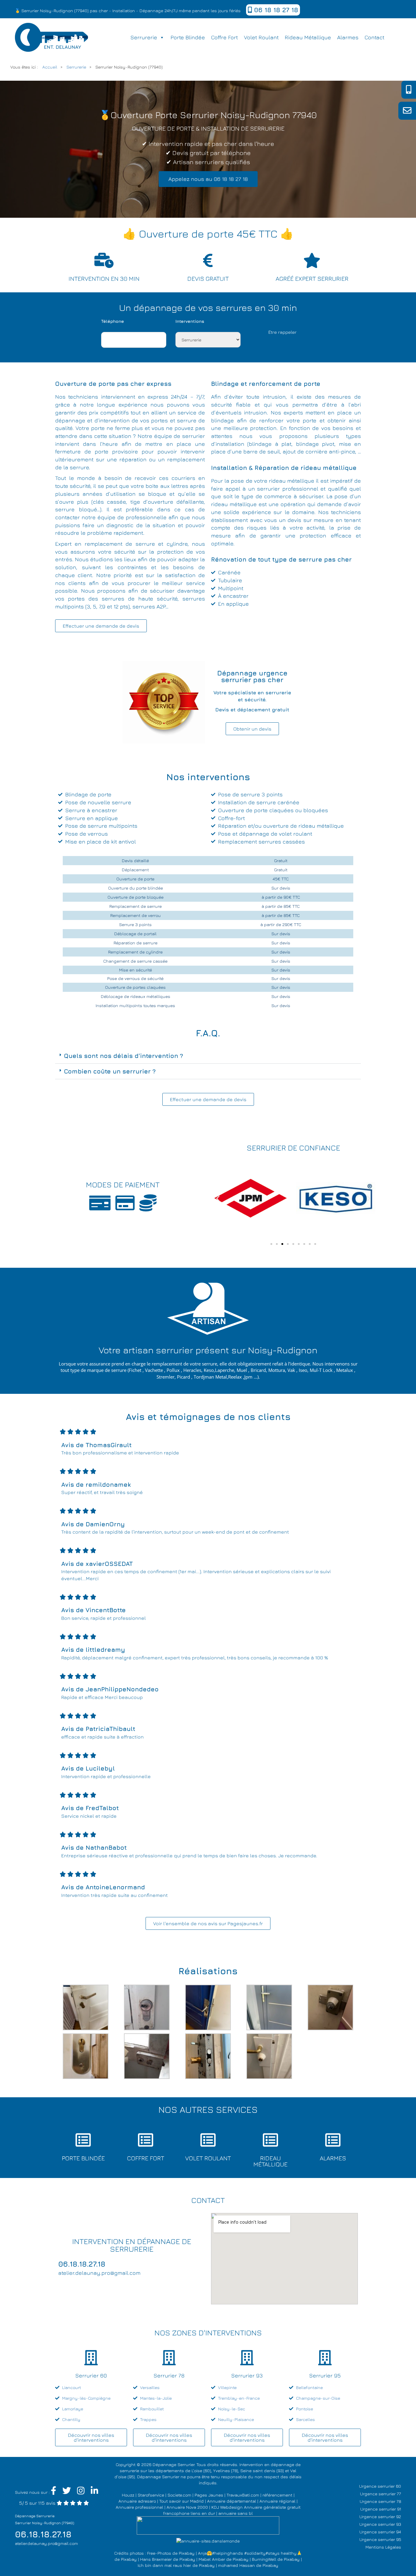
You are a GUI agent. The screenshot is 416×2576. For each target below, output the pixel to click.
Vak (291, 1370)
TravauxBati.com (243, 2495)
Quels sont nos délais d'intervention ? (123, 1056)
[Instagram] (81, 2492)
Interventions (190, 321)
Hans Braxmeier (156, 2559)
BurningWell (264, 2559)
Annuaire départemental (232, 2501)
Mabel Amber (212, 2559)
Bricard (258, 1370)
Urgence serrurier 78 (380, 2501)
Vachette (154, 1370)
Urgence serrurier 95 (380, 2539)
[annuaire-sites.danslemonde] (208, 2541)
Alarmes (348, 37)
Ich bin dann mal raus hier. (164, 2565)
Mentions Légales (383, 2547)
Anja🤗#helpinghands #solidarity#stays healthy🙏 (250, 2553)
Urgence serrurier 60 (380, 2486)
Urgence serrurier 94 (380, 2532)
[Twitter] (67, 2492)
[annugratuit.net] (208, 2525)
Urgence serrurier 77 (381, 2494)
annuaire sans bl (236, 2513)
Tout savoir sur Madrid (182, 2501)
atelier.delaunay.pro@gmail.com (46, 2543)
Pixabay (187, 2553)
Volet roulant (261, 37)
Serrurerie (144, 37)
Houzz (128, 2495)
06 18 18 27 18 (275, 10)
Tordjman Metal (210, 1377)
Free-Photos (159, 2553)
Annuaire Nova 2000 (187, 2507)
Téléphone (113, 321)
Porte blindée (188, 37)
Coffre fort (224, 37)
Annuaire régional (277, 2501)
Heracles (192, 1370)
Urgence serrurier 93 (380, 2524)
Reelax (235, 1377)
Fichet (135, 1370)
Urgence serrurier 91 (381, 2509)
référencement (277, 2495)
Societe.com (179, 2495)
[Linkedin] (95, 2492)
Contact (374, 37)
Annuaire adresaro (137, 2501)
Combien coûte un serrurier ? (110, 1071)
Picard (183, 1377)
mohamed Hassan (236, 2565)
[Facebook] (54, 2492)
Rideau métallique (308, 37)
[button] (208, 1056)
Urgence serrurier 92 (380, 2516)
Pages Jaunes (209, 2495)
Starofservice (151, 2495)
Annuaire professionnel (139, 2507)
